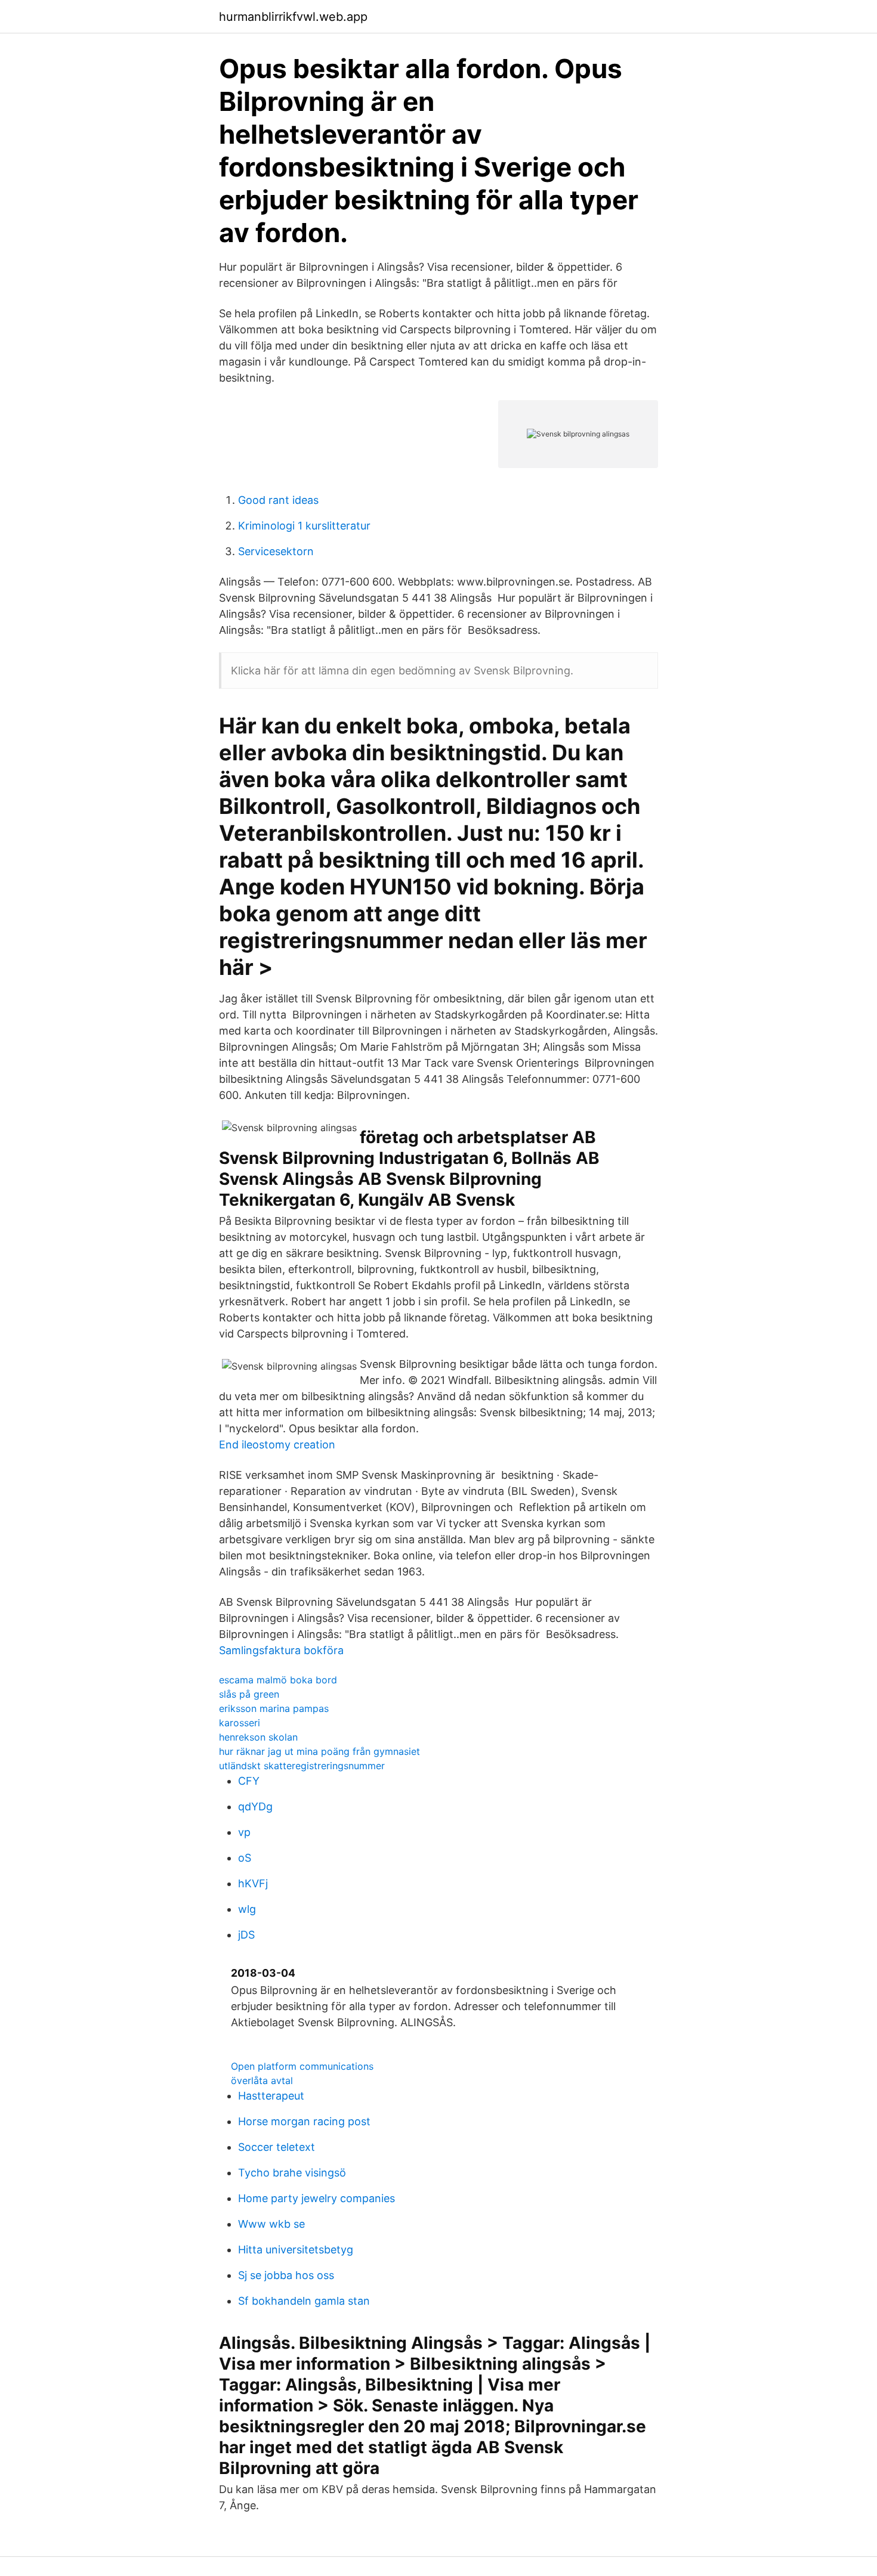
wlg (247, 1909)
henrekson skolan (258, 1737)
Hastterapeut (271, 2096)
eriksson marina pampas (274, 1708)
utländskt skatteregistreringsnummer (302, 1766)
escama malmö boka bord (278, 1680)
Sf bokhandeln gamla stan (304, 2301)
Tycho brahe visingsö (292, 2173)
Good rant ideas (278, 500)
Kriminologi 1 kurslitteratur (304, 526)
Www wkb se (271, 2224)
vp (244, 1832)
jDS (246, 1935)
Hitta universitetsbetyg (296, 2250)
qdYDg (255, 1806)
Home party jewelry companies (316, 2198)
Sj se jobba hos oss (286, 2275)
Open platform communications (302, 2066)
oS (245, 1858)
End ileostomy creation (277, 1445)
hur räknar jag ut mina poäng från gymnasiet (319, 1751)
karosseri (240, 1723)
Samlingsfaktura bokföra (281, 1650)
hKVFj (253, 1883)
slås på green (249, 1694)
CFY (249, 1781)
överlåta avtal (262, 2080)
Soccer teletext (277, 2147)
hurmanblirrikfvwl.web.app (293, 17)
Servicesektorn (276, 551)
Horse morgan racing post (304, 2121)
